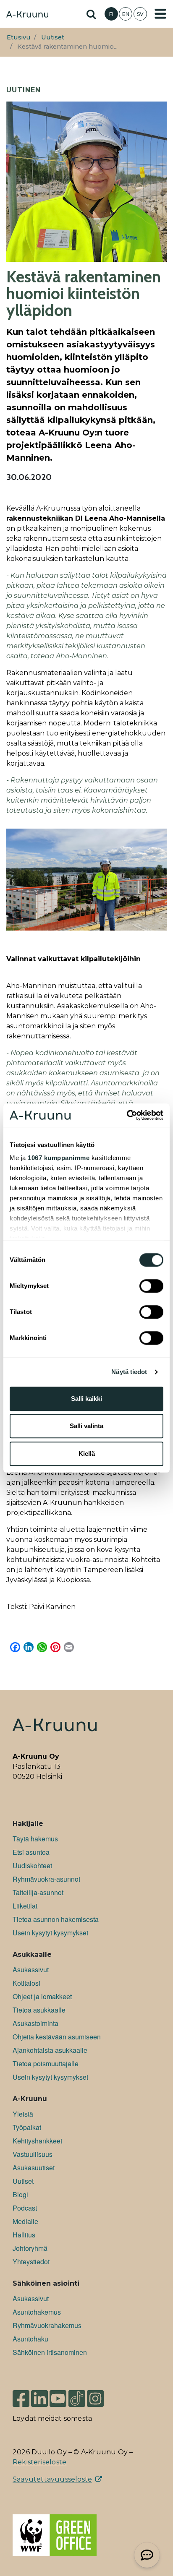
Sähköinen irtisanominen (50, 2352)
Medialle (25, 2221)
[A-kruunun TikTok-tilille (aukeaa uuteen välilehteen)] (77, 2395)
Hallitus (24, 2235)
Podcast (25, 2208)
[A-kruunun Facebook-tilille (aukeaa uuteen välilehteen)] (21, 2395)
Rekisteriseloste (39, 2462)
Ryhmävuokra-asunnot (46, 1879)
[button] (147, 2555)
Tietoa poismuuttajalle (46, 2064)
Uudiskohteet (32, 1866)
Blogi (20, 2194)
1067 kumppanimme (59, 1158)
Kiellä (87, 1454)
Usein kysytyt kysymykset (50, 1933)
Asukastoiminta (35, 2023)
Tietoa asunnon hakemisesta (56, 1919)
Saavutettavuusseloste (52, 2479)
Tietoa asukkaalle (39, 2010)
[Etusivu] (27, 15)
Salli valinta (86, 1426)
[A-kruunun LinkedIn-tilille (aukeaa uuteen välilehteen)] (39, 2395)
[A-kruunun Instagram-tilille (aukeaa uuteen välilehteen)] (102, 2395)
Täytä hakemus (35, 1839)
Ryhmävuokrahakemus (47, 2325)
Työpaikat (27, 2127)
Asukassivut (31, 1970)
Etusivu (19, 37)
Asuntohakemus (37, 2312)
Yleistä (23, 2114)
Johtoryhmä (30, 2248)
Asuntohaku (30, 2339)
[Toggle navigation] (160, 14)
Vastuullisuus (33, 2154)
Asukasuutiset (34, 2168)
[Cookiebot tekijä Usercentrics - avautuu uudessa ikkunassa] (127, 1115)
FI (111, 14)
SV (140, 14)
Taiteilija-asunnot (38, 1892)
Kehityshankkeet (37, 2141)
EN (126, 14)
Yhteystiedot (31, 2262)
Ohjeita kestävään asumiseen (57, 2037)
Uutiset (53, 37)
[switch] (151, 1286)
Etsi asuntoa (31, 1852)
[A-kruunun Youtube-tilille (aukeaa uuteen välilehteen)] (58, 2395)
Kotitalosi (26, 1983)
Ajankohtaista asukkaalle (50, 2050)
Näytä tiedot (129, 1372)
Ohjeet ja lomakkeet (42, 1996)
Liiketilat (25, 1906)
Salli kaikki (86, 1399)
